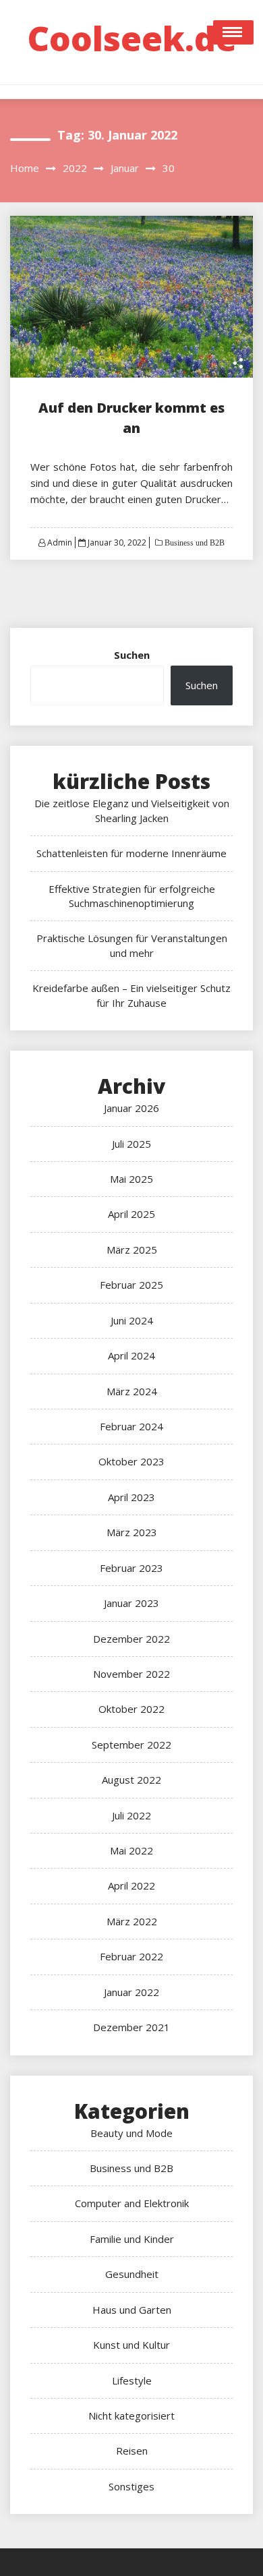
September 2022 (131, 1745)
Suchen (132, 655)
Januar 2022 (131, 1992)
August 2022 (131, 1780)
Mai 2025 (131, 1179)
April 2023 (131, 1497)
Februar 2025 (131, 1285)
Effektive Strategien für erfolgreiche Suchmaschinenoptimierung (132, 896)
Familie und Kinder (132, 2239)
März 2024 (132, 1391)
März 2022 (132, 1921)
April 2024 (131, 1355)
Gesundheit (132, 2274)
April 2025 (131, 1214)
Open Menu (233, 32)
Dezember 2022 (131, 1639)
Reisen (132, 2451)
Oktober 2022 (131, 1709)
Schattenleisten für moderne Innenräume (131, 853)
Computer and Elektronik (132, 2203)
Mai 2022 (131, 1850)
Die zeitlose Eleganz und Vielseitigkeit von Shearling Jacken (132, 810)
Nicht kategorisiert (131, 2416)
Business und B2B (194, 543)
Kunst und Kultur (131, 2345)
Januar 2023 (131, 1603)
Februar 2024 (131, 1426)
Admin (60, 543)
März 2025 (132, 1250)
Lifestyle (132, 2380)
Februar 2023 (131, 1568)
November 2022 (131, 1674)
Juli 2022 (131, 1815)
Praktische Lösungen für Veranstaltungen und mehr (132, 945)
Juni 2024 (132, 1320)
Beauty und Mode (131, 2133)
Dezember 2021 (131, 2027)
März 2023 (132, 1532)
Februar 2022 (131, 1956)
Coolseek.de (132, 38)
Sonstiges (131, 2486)
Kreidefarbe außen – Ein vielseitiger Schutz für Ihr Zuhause (131, 995)
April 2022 (131, 1885)
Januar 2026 (131, 1108)
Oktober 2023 (131, 1461)
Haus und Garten (132, 2310)
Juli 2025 (131, 1144)
